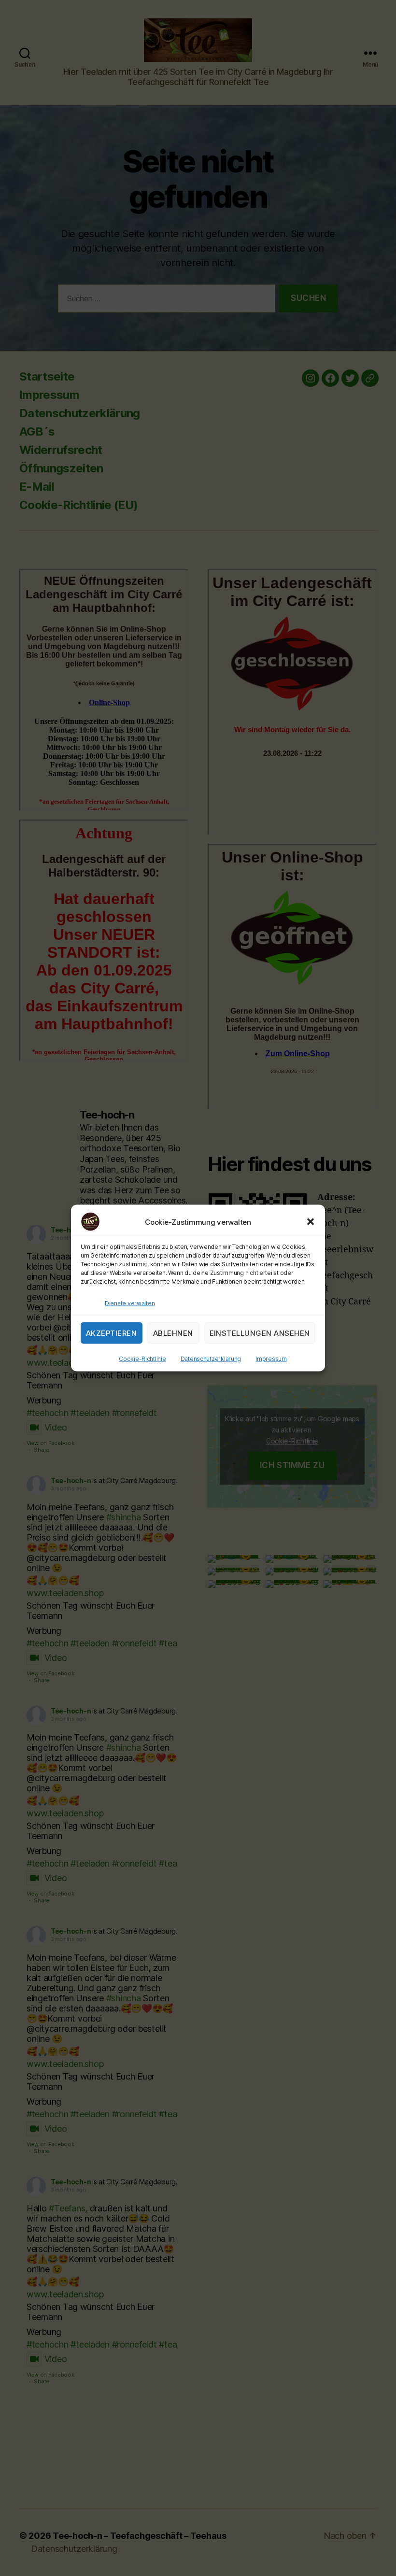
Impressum (271, 1359)
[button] (311, 1222)
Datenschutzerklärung (211, 1359)
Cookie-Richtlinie (142, 1359)
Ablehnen (173, 1333)
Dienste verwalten (130, 1303)
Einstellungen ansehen (260, 1333)
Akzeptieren (112, 1333)
